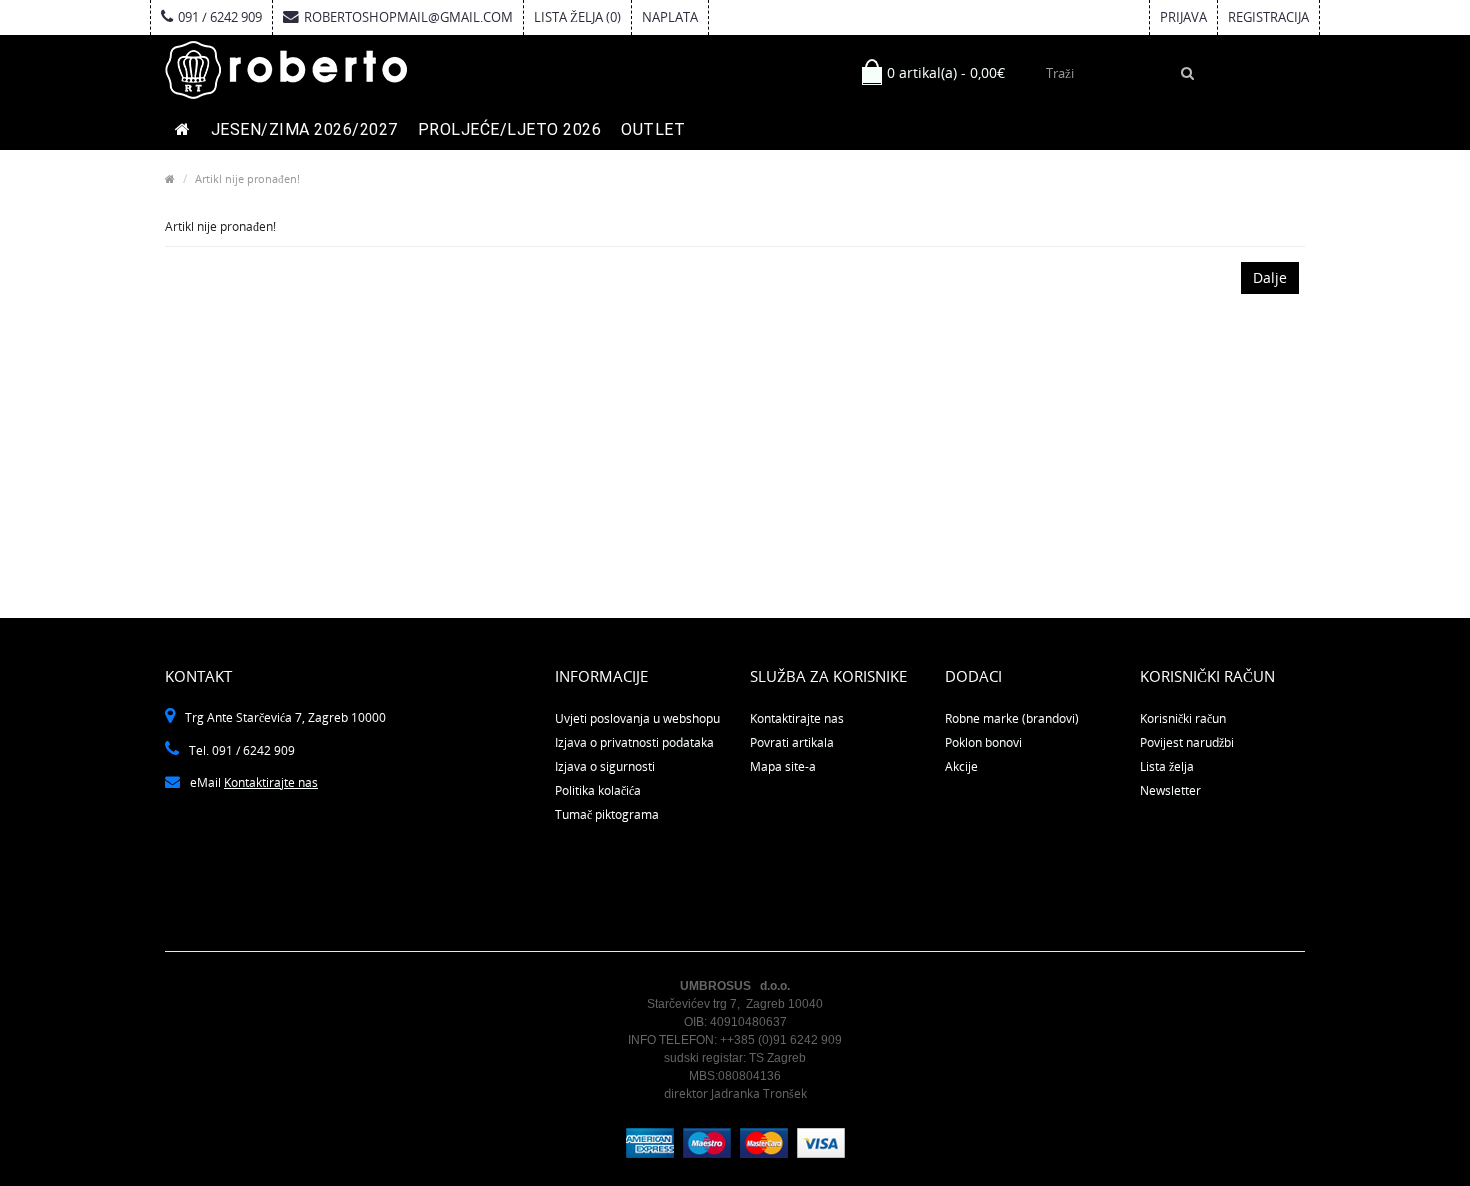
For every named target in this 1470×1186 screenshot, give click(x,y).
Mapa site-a (783, 766)
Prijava (1183, 17)
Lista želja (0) (577, 17)
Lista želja (1167, 766)
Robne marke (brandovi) (1012, 718)
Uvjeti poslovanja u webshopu (637, 718)
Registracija (1268, 17)
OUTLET (653, 129)
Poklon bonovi (983, 742)
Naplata (670, 17)
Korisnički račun (1183, 718)
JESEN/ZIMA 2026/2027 (304, 129)
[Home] (170, 178)
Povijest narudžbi (1187, 742)
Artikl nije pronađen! (247, 178)
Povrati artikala (792, 742)
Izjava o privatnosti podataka (634, 742)
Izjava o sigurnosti (605, 766)
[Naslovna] (183, 130)
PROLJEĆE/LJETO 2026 (510, 129)
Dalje (1270, 277)
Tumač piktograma (607, 814)
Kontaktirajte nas (271, 782)
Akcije (961, 766)
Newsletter (1170, 790)
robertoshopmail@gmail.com (408, 17)
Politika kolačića (598, 790)
